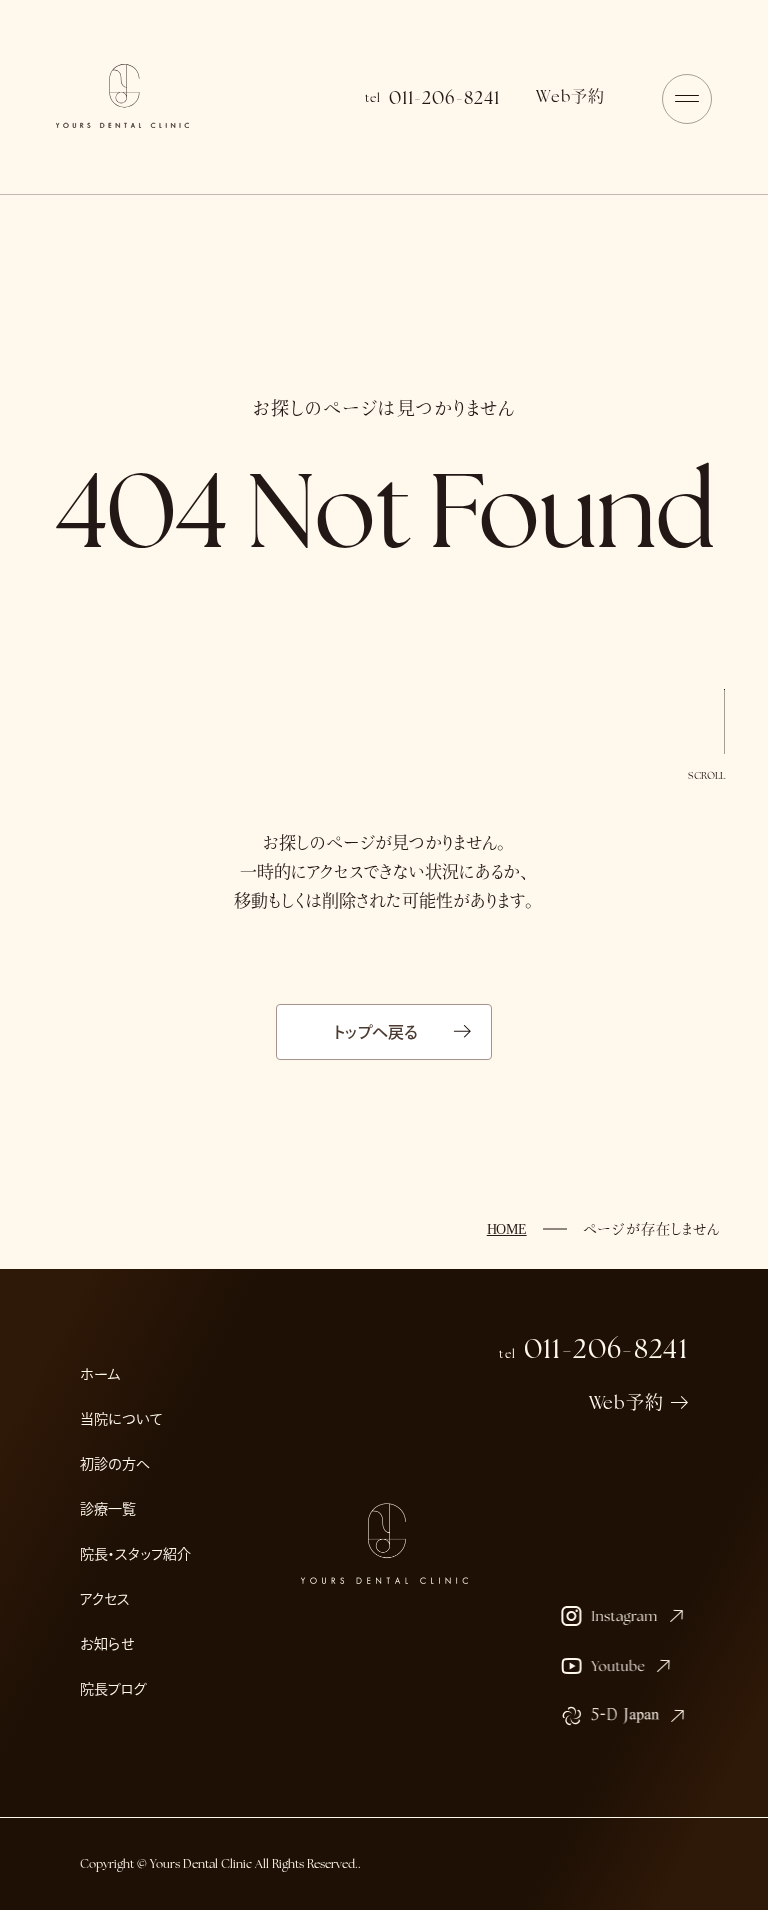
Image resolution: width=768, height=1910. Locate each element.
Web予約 (627, 1402)
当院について (121, 1419)
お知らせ (107, 1644)
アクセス (105, 1599)
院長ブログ (113, 1689)
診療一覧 (108, 1509)
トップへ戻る (376, 1032)
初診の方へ (115, 1464)
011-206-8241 (432, 98)
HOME (507, 1229)
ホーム (100, 1374)
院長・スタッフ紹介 (135, 1554)
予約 (570, 96)
